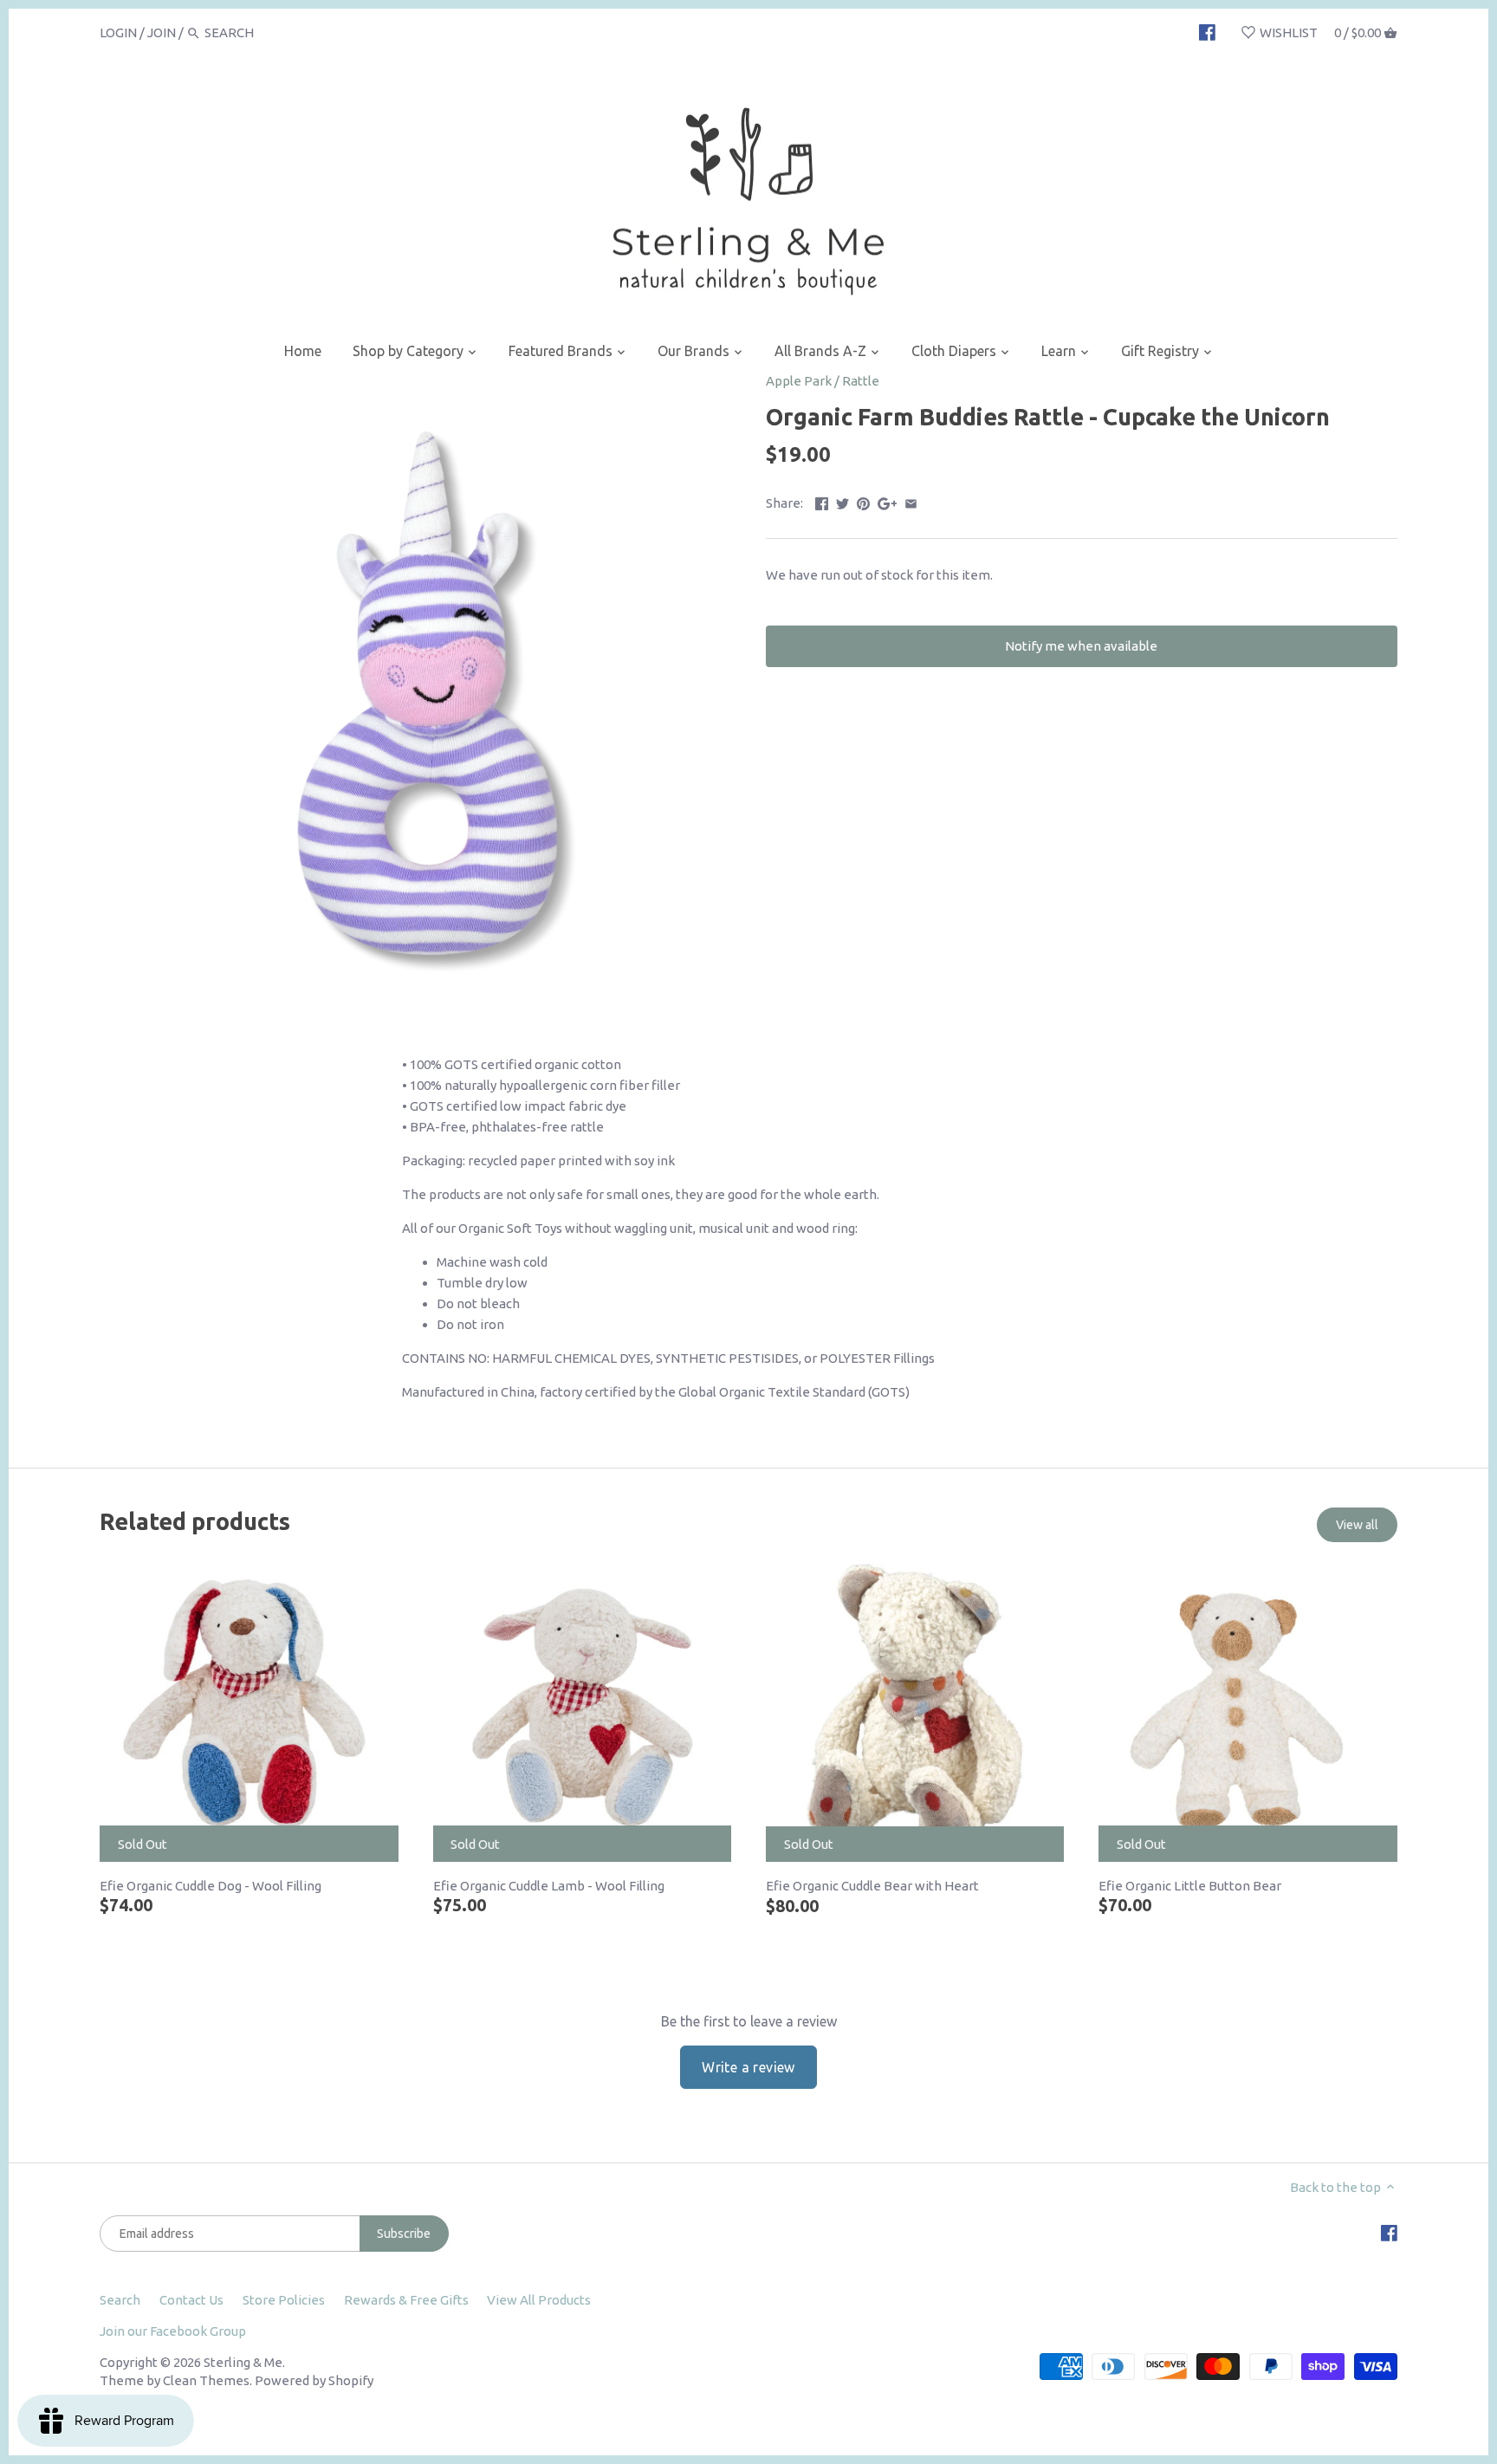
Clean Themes (206, 2380)
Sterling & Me (243, 2362)
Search (120, 2300)
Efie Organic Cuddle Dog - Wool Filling (211, 1886)
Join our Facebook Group (173, 2331)
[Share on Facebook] (822, 501)
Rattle (861, 381)
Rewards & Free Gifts (406, 2300)
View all (1357, 1525)
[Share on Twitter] (842, 501)
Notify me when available (1081, 646)
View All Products (539, 2300)
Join (162, 32)
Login (118, 32)
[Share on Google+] (888, 501)
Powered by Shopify (314, 2380)
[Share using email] (911, 501)
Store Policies (284, 2300)
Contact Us (191, 2300)
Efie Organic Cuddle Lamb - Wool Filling (549, 1886)
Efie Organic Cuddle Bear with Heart (872, 1886)
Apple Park (799, 381)
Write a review (748, 2067)
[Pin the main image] (863, 501)
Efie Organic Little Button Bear (1190, 1886)
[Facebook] (1207, 32)
